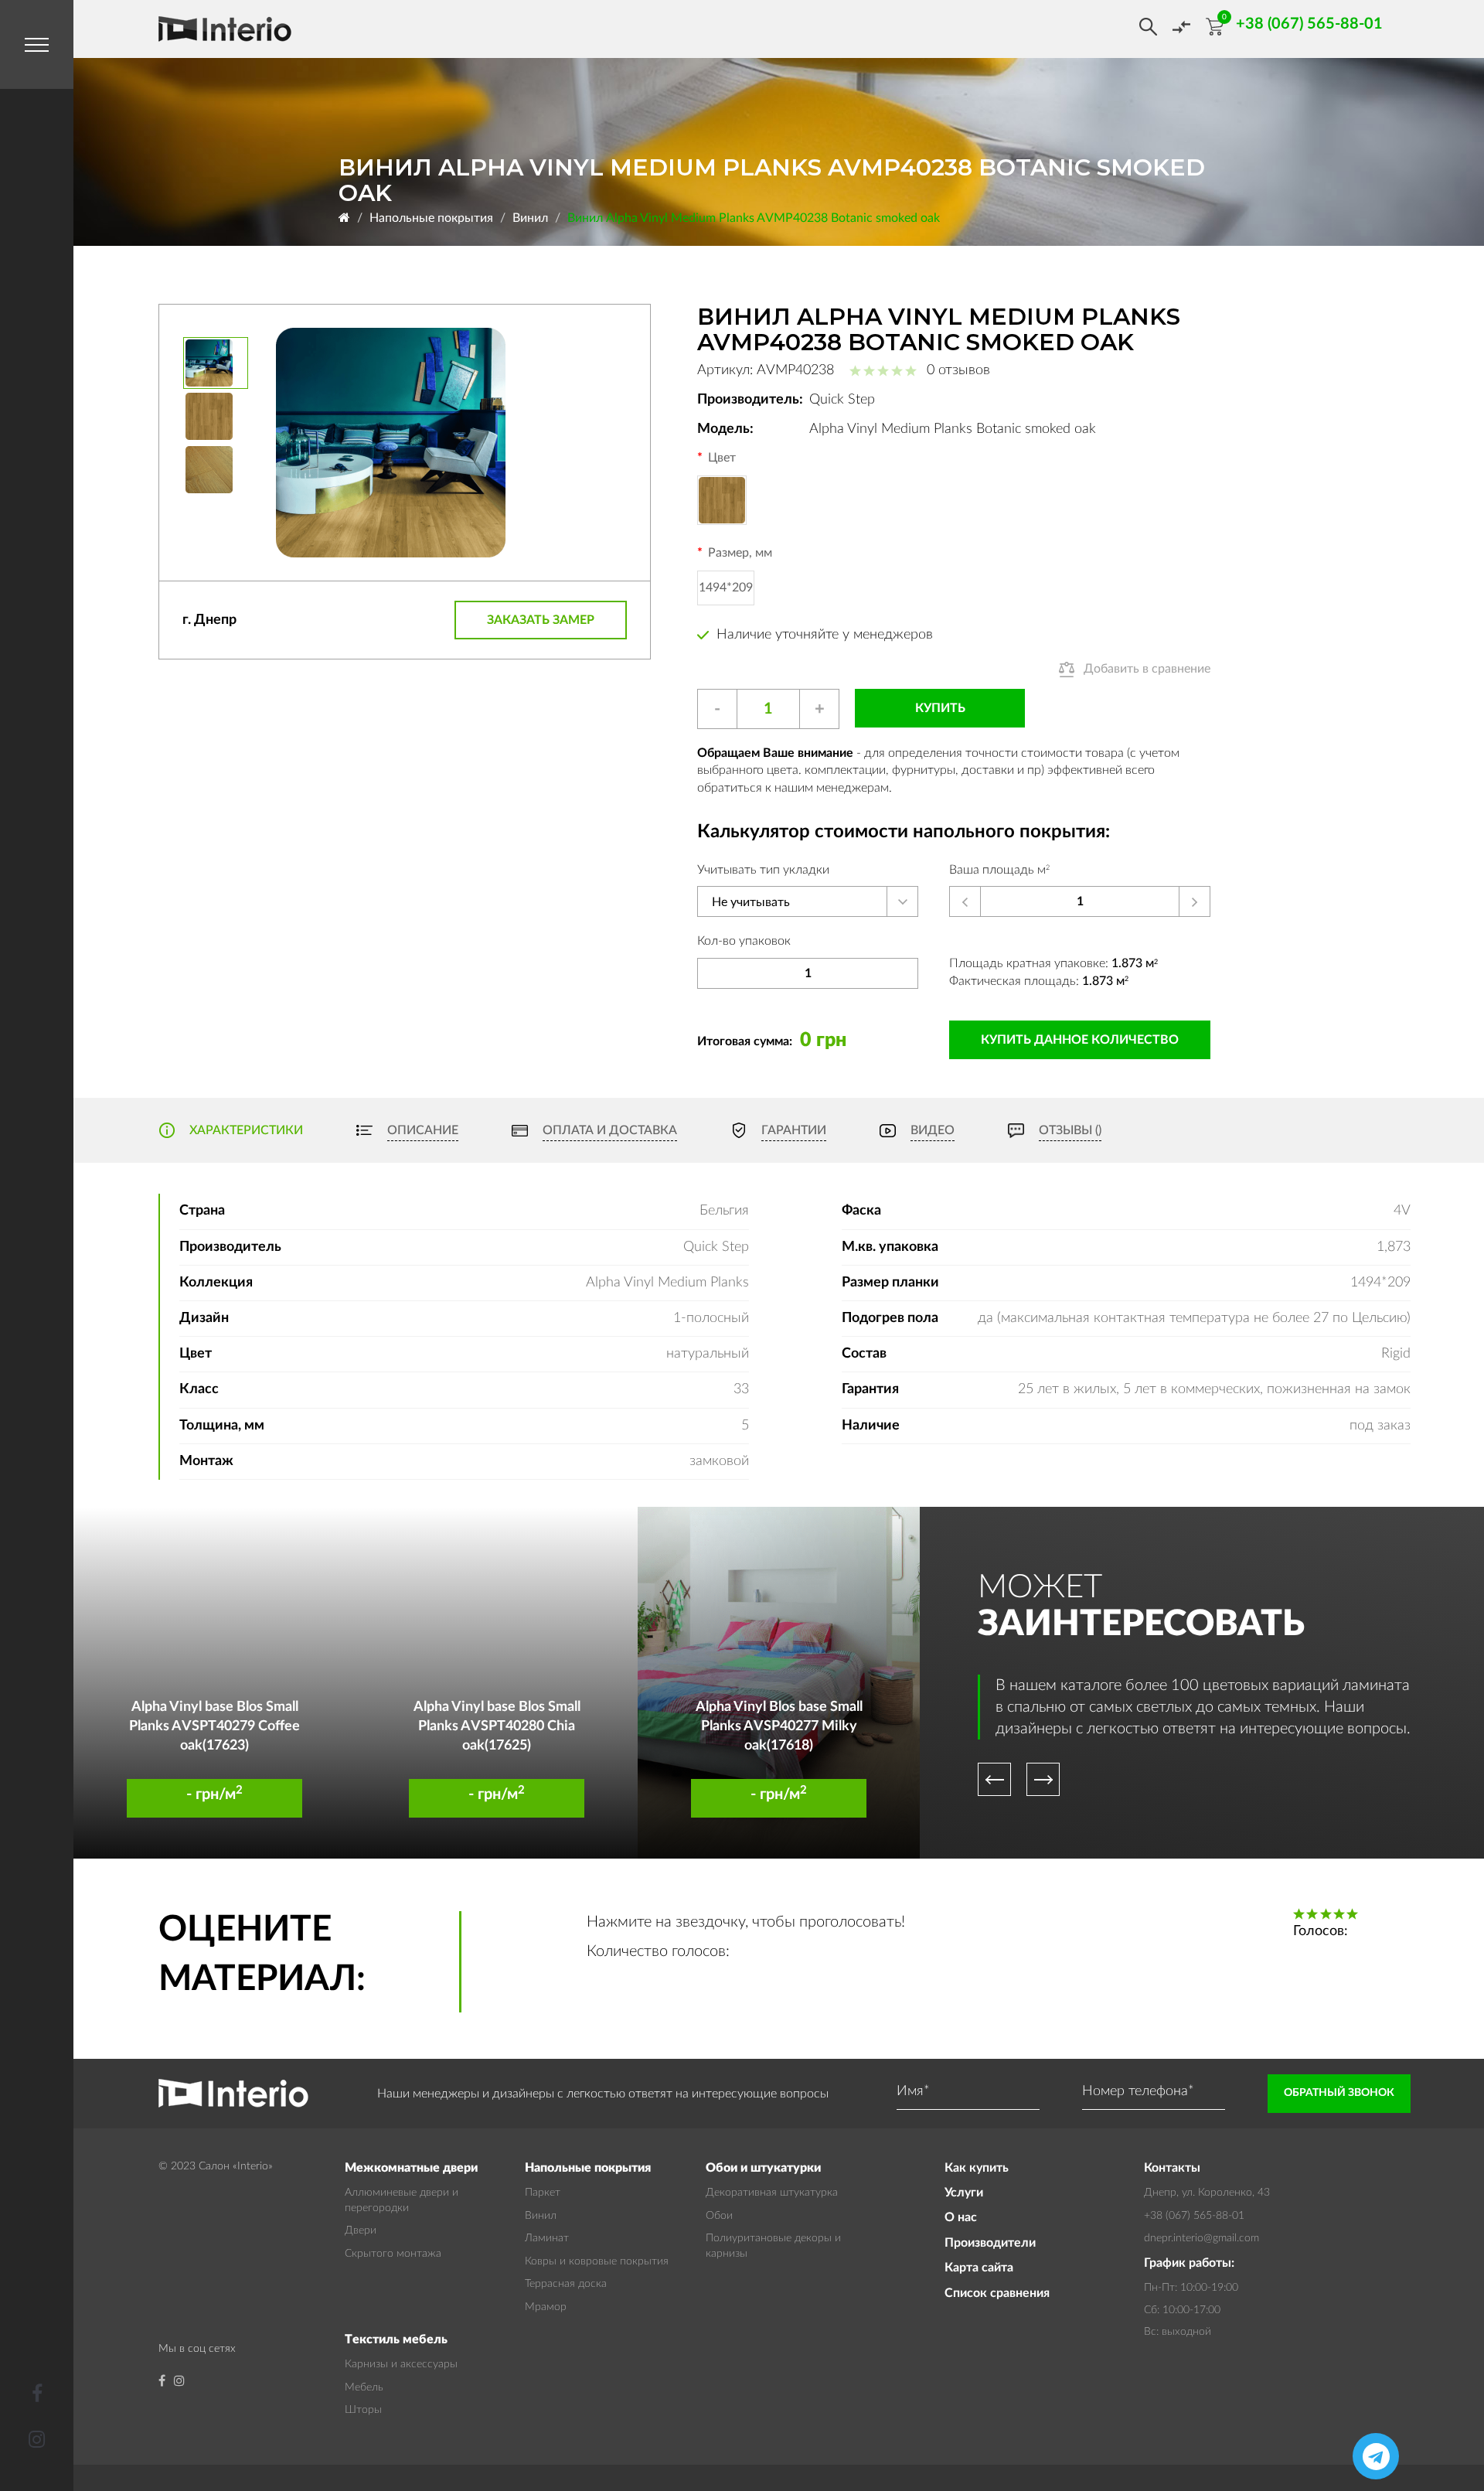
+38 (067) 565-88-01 (1194, 2216)
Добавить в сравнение (1147, 669)
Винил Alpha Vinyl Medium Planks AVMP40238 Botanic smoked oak (754, 218)
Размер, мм (740, 553)
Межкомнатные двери (411, 2168)
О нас (961, 2217)
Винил (530, 218)
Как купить (977, 2168)
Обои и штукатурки (763, 2168)
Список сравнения (997, 2293)
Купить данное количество (1080, 1040)
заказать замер (541, 620)
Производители (990, 2243)
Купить (940, 708)
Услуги (964, 2193)
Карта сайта (979, 2268)
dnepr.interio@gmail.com (1201, 2238)
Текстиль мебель (396, 2339)
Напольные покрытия (431, 218)
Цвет (722, 458)
